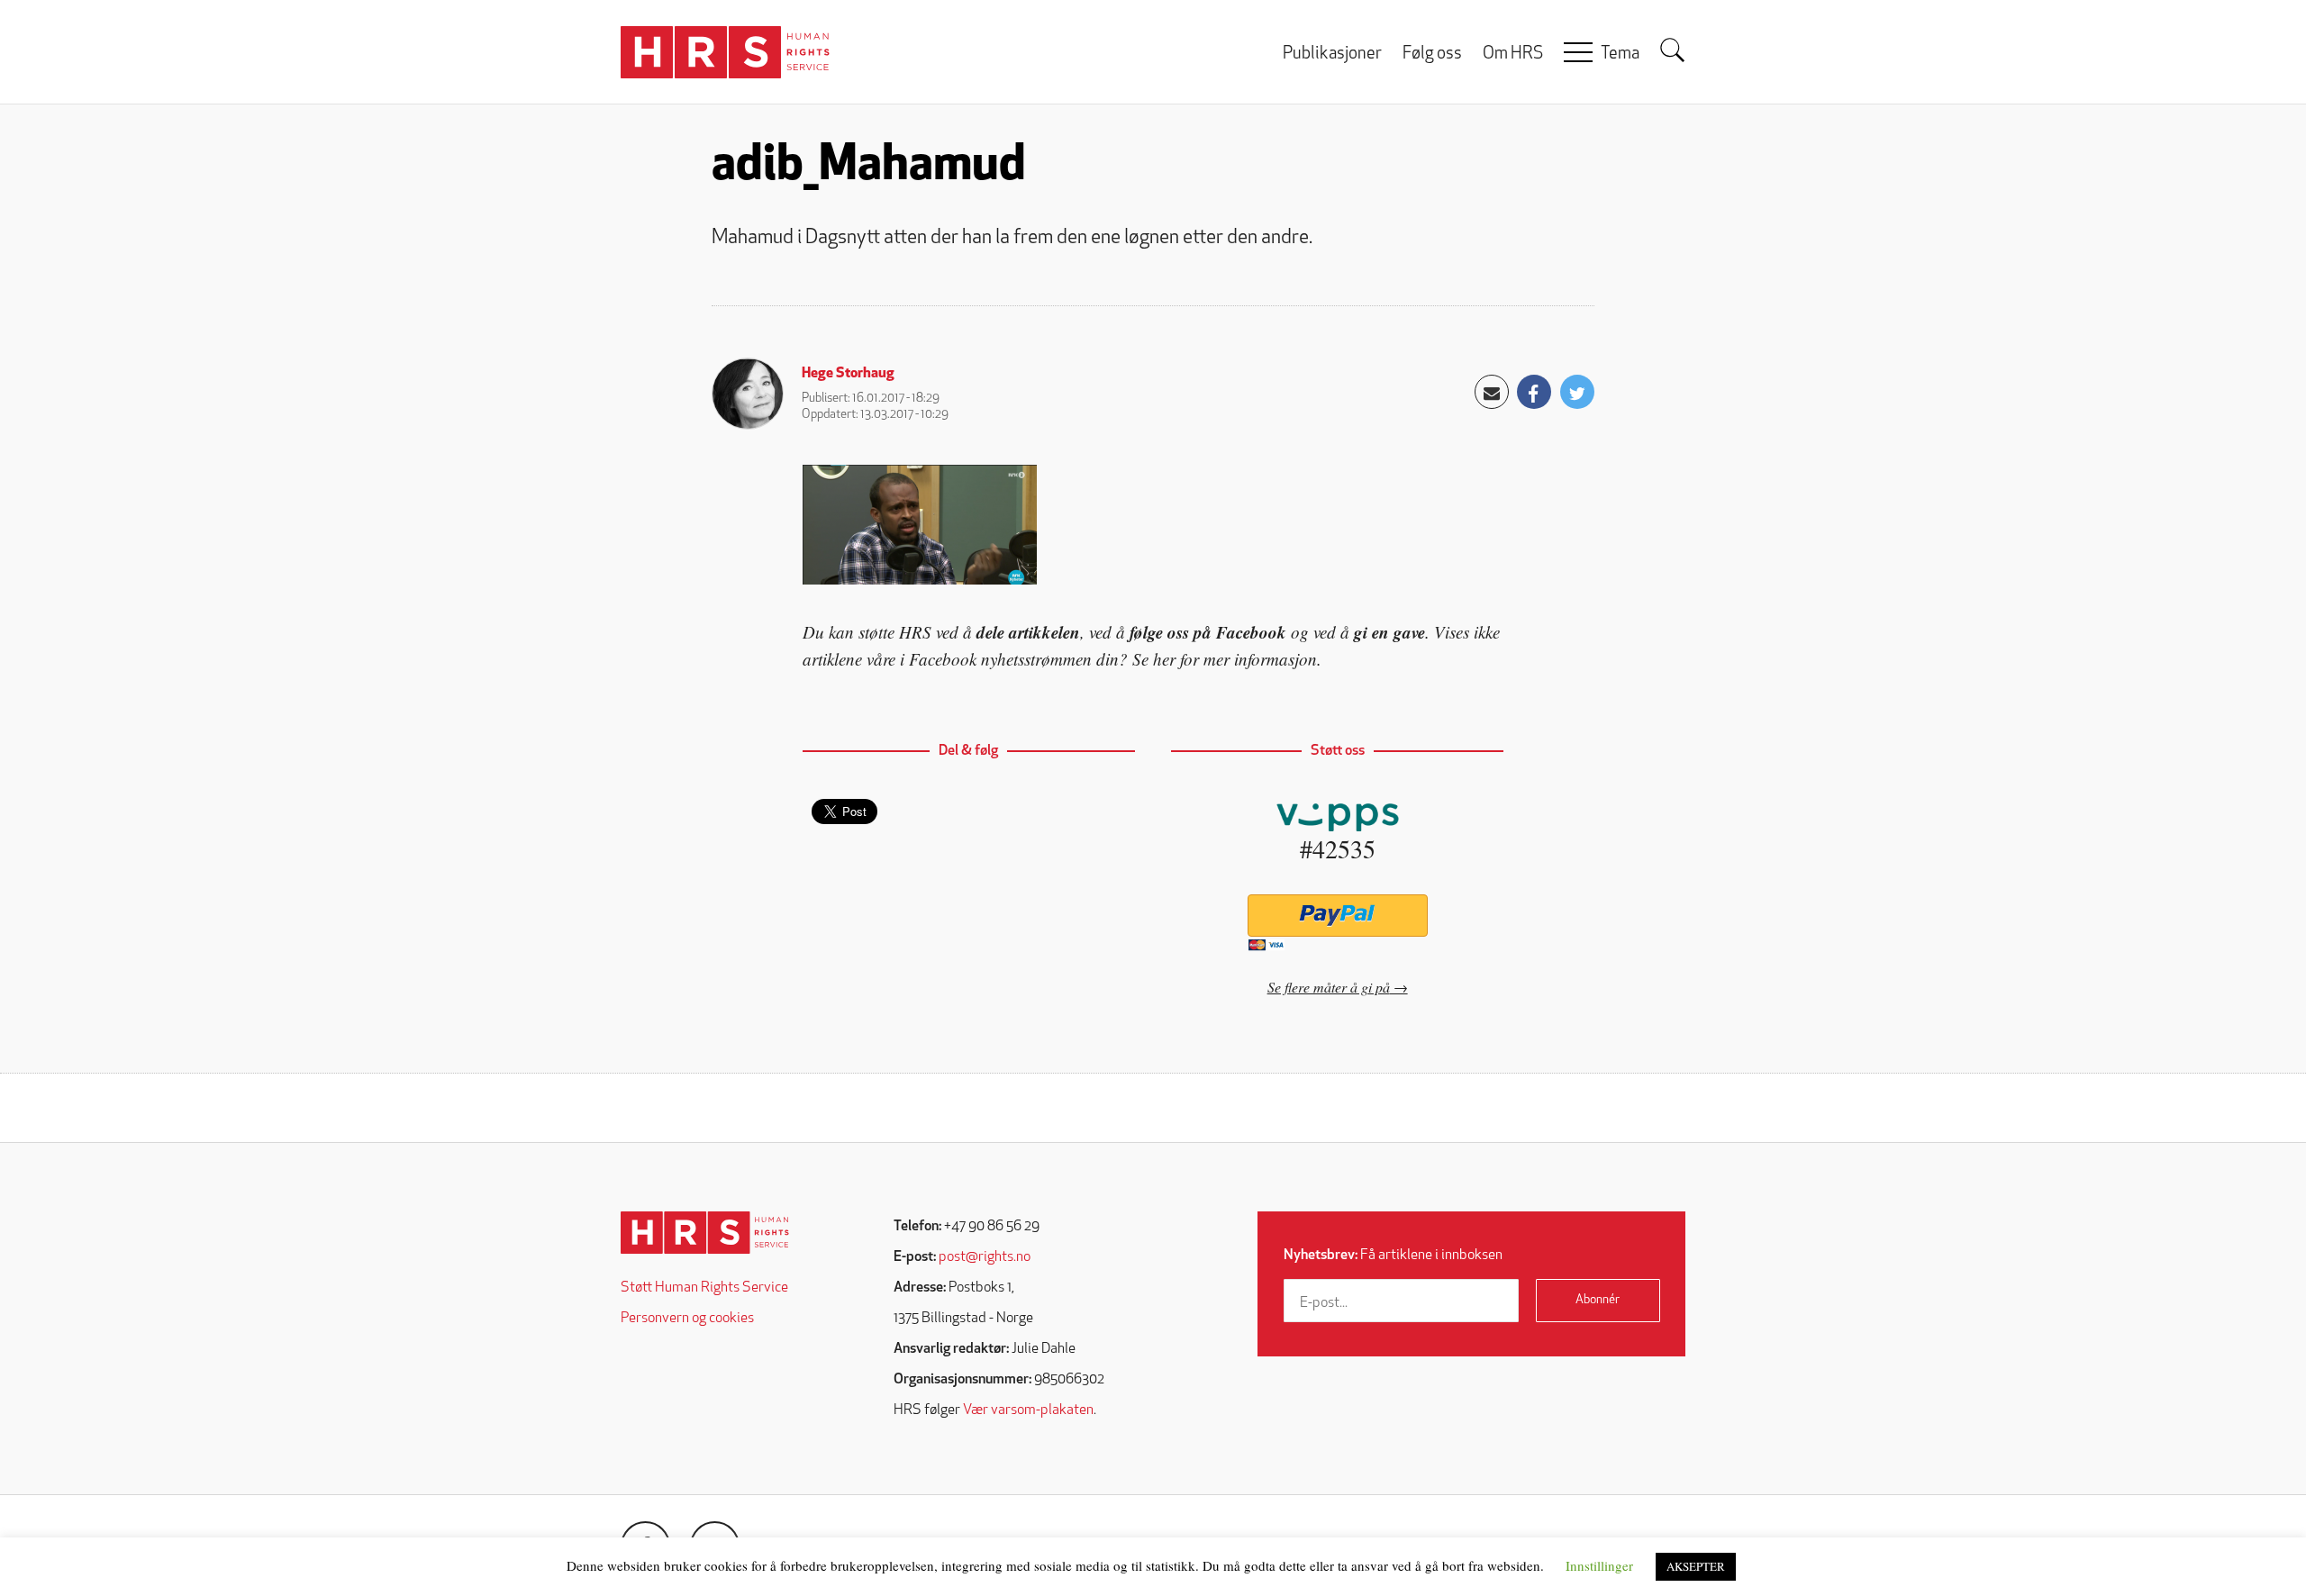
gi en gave (1389, 632)
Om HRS (1513, 54)
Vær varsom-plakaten (1028, 1410)
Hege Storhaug (848, 374)
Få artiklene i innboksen (1393, 1256)
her (1164, 659)
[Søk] (1673, 50)
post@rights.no (985, 1257)
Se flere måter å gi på (1329, 987)
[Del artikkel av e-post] (1492, 392)
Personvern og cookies (687, 1319)
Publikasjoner (1332, 54)
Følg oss (1432, 54)
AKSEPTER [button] (1696, 1566)
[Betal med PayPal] (1337, 916)
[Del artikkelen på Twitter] (1577, 392)
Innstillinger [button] (1599, 1565)
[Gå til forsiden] (705, 1233)
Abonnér (1598, 1300)
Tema (1620, 54)
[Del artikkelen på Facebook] (1534, 392)
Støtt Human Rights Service (704, 1288)
